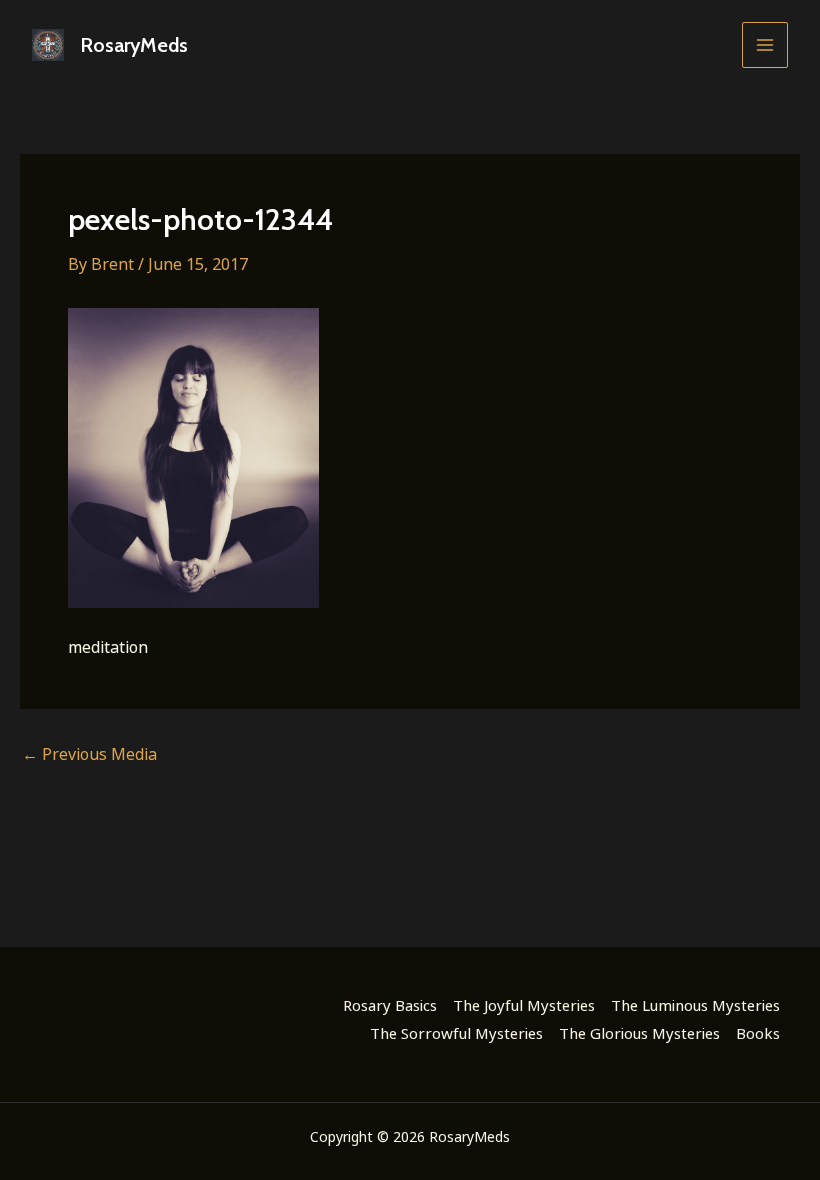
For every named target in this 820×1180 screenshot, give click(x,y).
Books (758, 1033)
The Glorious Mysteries (639, 1033)
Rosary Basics (390, 1005)
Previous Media (89, 754)
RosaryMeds (134, 45)
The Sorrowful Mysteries (456, 1033)
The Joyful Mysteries (524, 1005)
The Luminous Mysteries (695, 1005)
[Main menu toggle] (765, 45)
